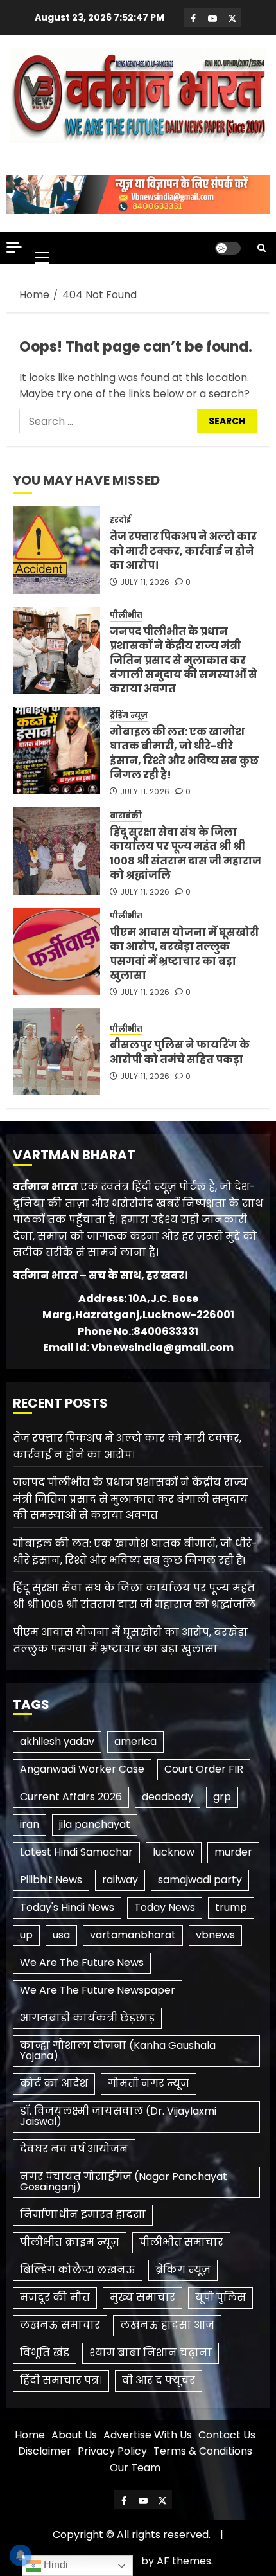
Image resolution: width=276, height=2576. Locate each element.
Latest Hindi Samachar (76, 1852)
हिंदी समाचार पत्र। (61, 2380)
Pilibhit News (51, 1880)
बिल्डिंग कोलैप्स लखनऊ (78, 2270)
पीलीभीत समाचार (181, 2242)
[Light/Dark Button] (228, 248)
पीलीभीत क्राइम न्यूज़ (70, 2242)
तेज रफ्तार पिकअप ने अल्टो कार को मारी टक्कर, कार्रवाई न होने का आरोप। (183, 551)
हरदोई (121, 520)
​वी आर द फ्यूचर (159, 2380)
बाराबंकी (126, 816)
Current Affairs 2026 (71, 1797)
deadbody (168, 1797)
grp (222, 1797)
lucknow (174, 1852)
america (135, 1741)
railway (120, 1880)
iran (30, 1824)
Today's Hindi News (67, 1907)
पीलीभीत (126, 615)
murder (233, 1852)
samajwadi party (200, 1880)
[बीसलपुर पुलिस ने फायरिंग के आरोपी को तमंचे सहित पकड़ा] (56, 1051)
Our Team (135, 2468)
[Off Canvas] (14, 247)
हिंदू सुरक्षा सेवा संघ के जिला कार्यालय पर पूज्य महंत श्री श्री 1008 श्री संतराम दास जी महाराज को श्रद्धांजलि (185, 854)
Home (30, 2435)
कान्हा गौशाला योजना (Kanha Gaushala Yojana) (118, 2051)
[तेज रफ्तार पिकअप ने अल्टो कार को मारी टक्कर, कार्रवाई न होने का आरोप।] (56, 550)
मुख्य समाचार (142, 2297)
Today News (165, 1907)
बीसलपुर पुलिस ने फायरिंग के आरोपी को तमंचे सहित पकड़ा (180, 1052)
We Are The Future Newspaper (98, 1990)
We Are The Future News (82, 1963)
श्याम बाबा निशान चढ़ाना (151, 2353)
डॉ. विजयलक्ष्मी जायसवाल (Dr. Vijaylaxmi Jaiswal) (118, 2116)
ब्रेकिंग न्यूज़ (183, 2270)
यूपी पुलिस (220, 2297)
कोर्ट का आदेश (54, 2083)
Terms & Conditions (203, 2451)
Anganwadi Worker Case (82, 1769)
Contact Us (227, 2435)
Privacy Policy (112, 2451)
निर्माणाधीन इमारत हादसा (83, 2214)
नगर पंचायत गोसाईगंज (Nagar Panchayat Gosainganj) (124, 2182)
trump (231, 1907)
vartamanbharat (133, 1935)
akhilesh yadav (57, 1741)
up (26, 1935)
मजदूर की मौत (55, 2297)
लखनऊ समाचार (60, 2325)
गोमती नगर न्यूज (149, 2083)
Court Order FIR (204, 1769)
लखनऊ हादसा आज (167, 2325)
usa (61, 1935)
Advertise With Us (148, 2435)
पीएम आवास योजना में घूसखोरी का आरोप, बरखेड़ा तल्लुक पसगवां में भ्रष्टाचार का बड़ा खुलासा (184, 954)
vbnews (215, 1935)
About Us (74, 2435)
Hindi (55, 2565)
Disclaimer (45, 2451)
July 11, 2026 (145, 582)
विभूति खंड (45, 2353)
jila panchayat (95, 1824)
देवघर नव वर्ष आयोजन (74, 2149)
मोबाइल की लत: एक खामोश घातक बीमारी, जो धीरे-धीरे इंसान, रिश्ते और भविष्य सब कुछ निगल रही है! (184, 753)
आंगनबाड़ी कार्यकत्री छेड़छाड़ (87, 2018)
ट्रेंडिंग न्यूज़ (129, 715)
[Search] (262, 248)
